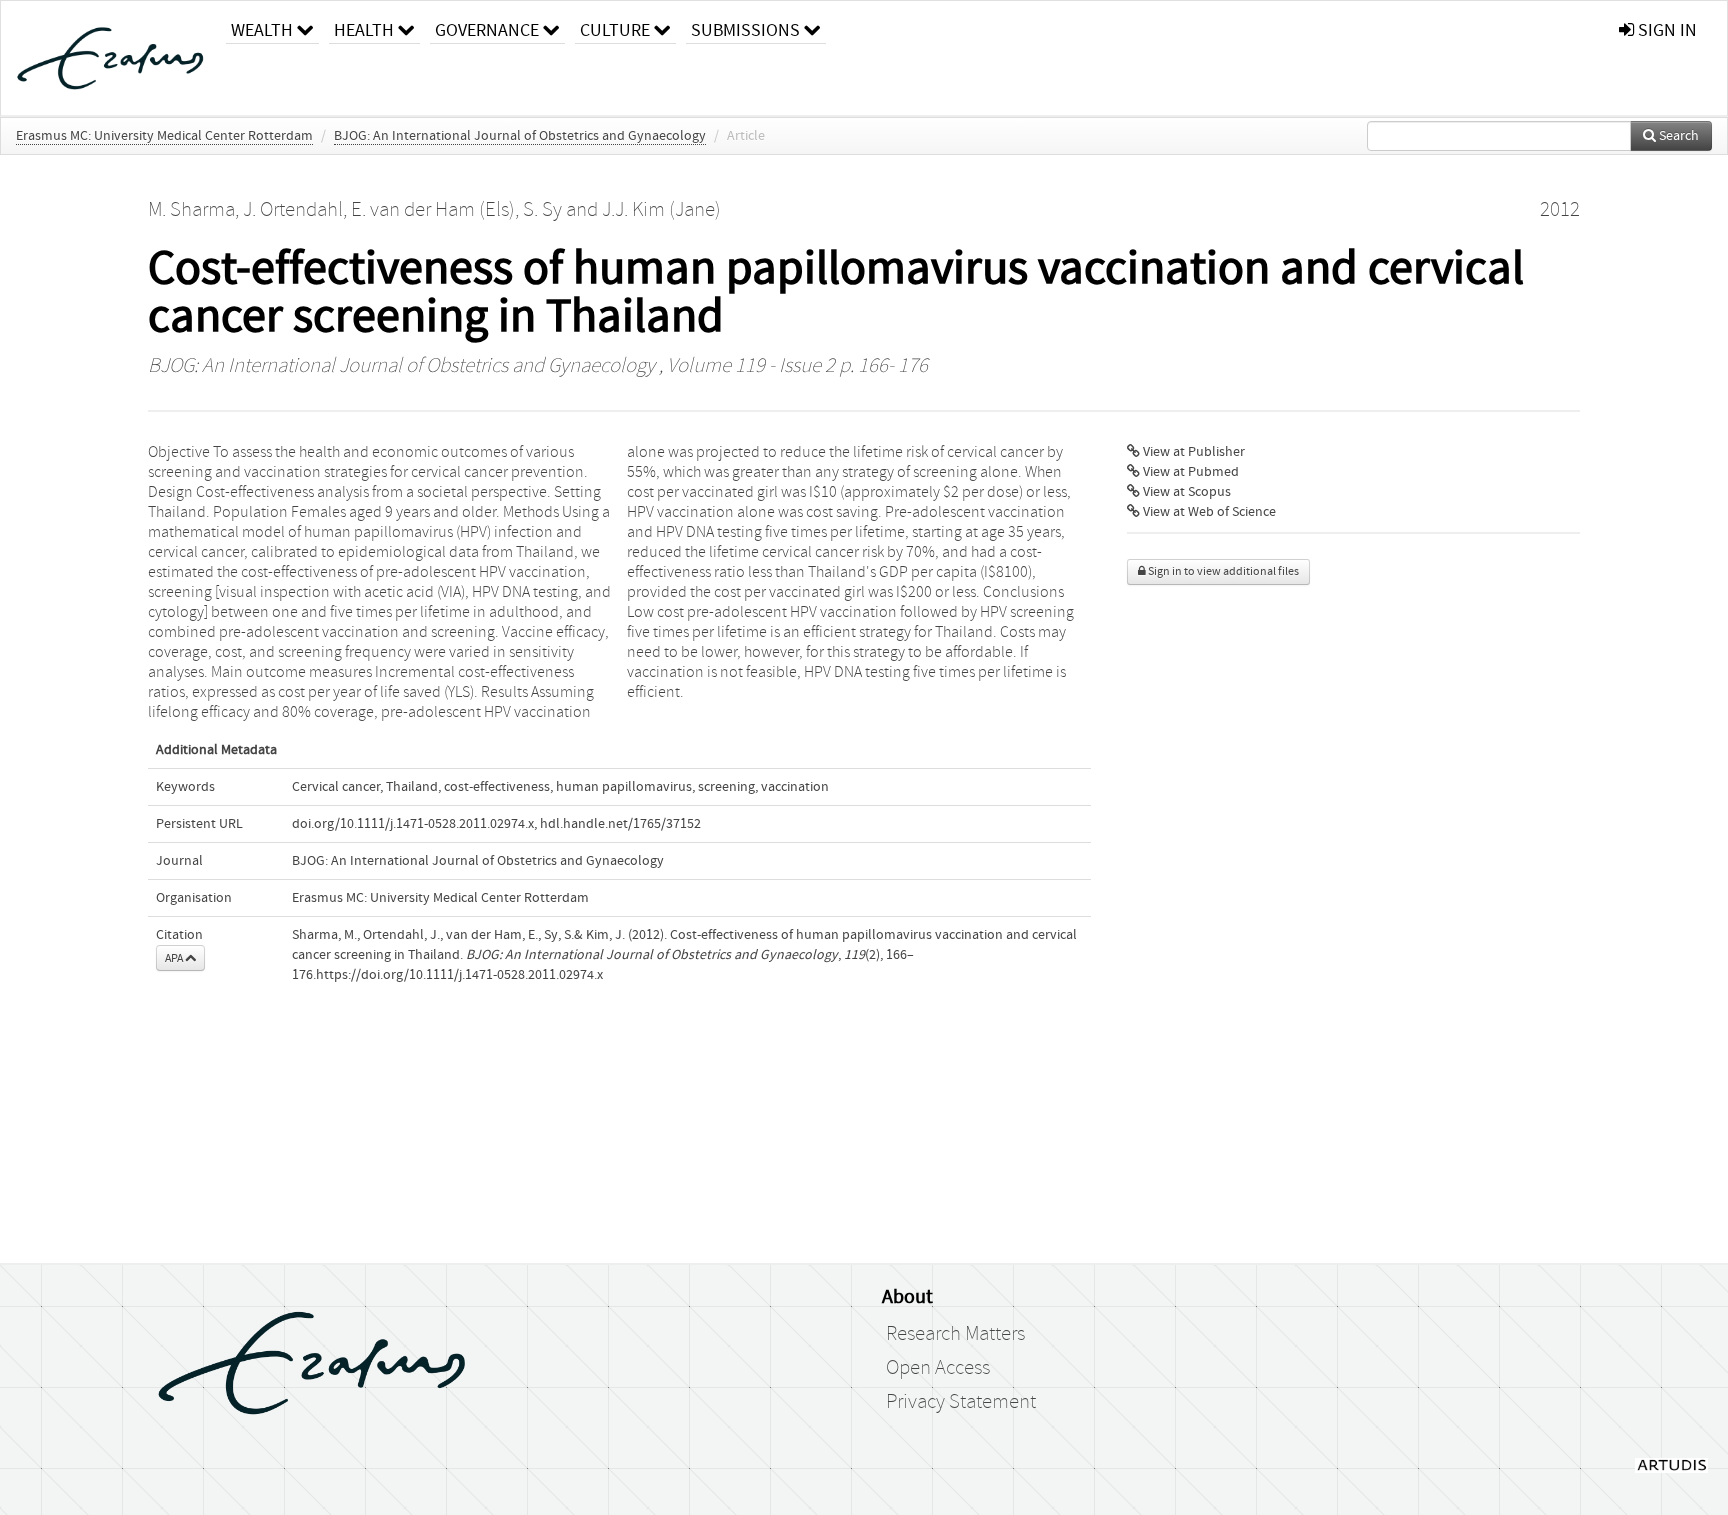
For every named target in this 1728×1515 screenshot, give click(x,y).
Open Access (938, 1368)
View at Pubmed (1189, 472)
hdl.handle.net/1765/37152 (620, 824)
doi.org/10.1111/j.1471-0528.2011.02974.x (413, 824)
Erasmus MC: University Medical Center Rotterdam (164, 136)
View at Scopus (1185, 492)
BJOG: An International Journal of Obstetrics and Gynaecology (520, 136)
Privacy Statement (961, 1402)
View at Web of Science (1208, 512)
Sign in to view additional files (1222, 571)
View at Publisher (1192, 452)
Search (1677, 136)
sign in (1665, 30)
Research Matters (955, 1334)
